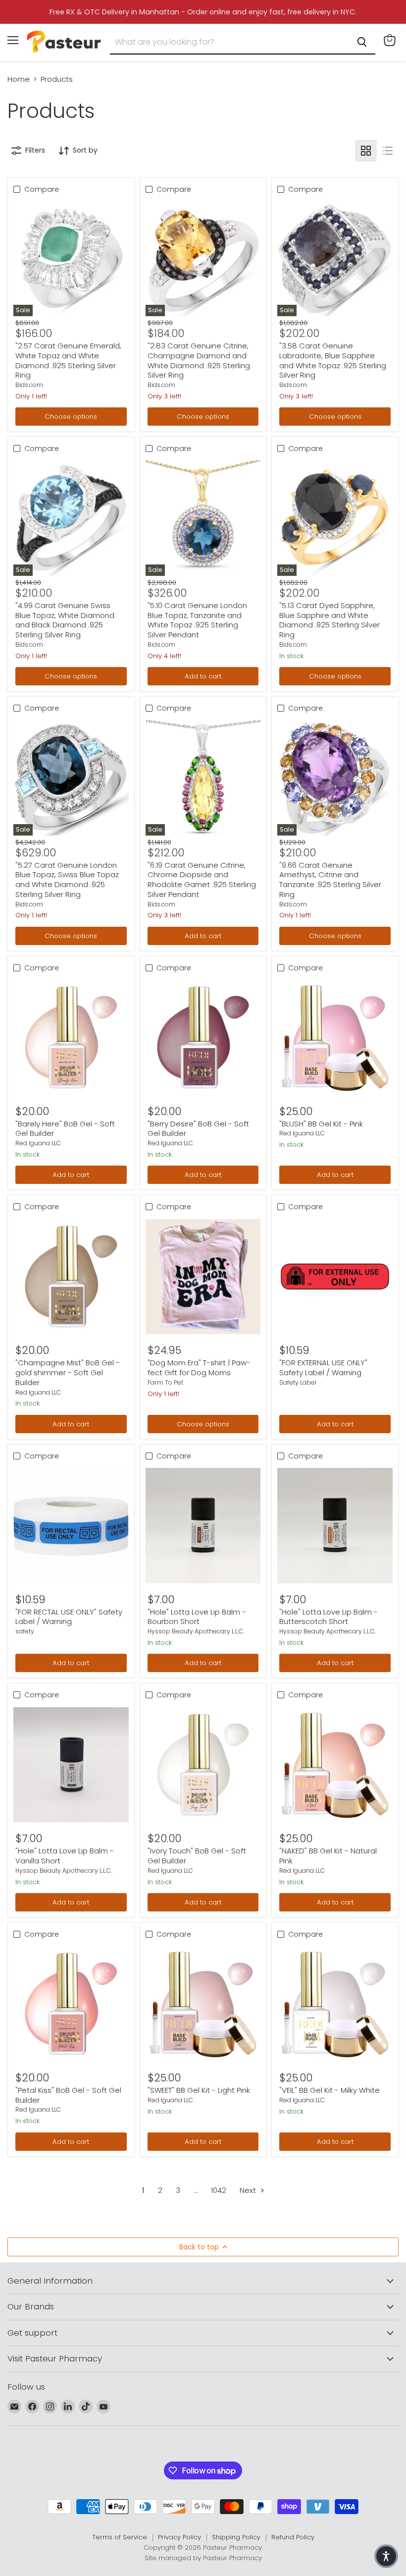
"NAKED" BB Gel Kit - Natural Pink (328, 1856)
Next (249, 2190)
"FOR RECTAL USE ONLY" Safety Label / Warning (69, 1617)
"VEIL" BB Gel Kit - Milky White (330, 2090)
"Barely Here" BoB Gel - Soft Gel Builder (65, 1129)
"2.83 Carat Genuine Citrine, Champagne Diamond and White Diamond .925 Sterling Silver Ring (199, 360)
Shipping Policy (236, 2537)
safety (25, 1631)
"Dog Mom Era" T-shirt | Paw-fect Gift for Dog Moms (199, 1368)
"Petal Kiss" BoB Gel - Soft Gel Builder (68, 2095)
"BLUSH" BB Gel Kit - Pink (321, 1124)
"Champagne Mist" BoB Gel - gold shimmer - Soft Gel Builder (68, 1372)
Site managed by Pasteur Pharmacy (203, 2558)
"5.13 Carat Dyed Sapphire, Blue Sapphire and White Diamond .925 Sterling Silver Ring (330, 620)
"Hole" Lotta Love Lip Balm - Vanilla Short (65, 1856)
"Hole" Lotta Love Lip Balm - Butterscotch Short (329, 1617)
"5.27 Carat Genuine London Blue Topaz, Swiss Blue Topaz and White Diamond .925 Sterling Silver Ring (67, 880)
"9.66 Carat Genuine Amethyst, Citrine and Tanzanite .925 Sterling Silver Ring (330, 880)
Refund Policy (293, 2537)
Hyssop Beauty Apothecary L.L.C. (196, 1631)
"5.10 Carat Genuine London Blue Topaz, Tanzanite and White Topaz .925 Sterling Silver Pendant (197, 620)
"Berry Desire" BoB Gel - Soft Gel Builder (198, 1129)
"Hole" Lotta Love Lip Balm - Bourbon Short (197, 1617)
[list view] (388, 151)
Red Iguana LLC (38, 1143)
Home (19, 79)
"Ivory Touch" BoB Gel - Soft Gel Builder (197, 1856)
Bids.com (29, 385)
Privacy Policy (179, 2537)
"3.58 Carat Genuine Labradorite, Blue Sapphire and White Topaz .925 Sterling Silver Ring (333, 360)
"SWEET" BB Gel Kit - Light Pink (199, 2090)
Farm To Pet (165, 1382)
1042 (219, 2190)
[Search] (362, 42)
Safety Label (298, 1382)
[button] (386, 2556)
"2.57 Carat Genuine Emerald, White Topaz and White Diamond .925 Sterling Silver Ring (68, 360)
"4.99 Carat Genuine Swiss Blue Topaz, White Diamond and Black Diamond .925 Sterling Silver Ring (65, 620)
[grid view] (366, 151)
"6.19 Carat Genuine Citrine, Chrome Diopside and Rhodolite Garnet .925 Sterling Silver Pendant (202, 880)
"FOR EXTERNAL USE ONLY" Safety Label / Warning (323, 1368)
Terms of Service (120, 2537)
